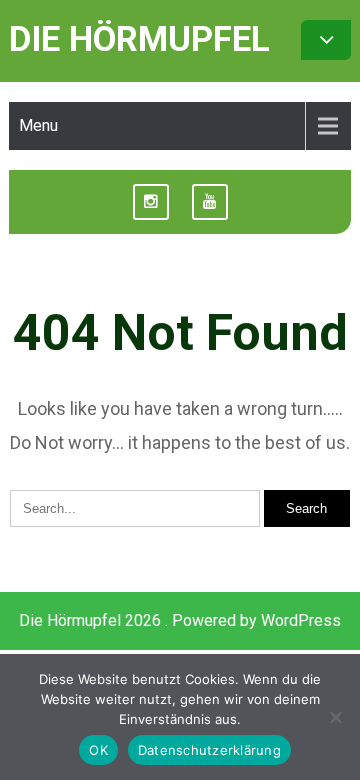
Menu (38, 125)
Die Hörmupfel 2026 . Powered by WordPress (180, 620)
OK (98, 750)
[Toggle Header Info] (326, 40)
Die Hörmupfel (139, 39)
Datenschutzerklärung (209, 750)
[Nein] (335, 717)
